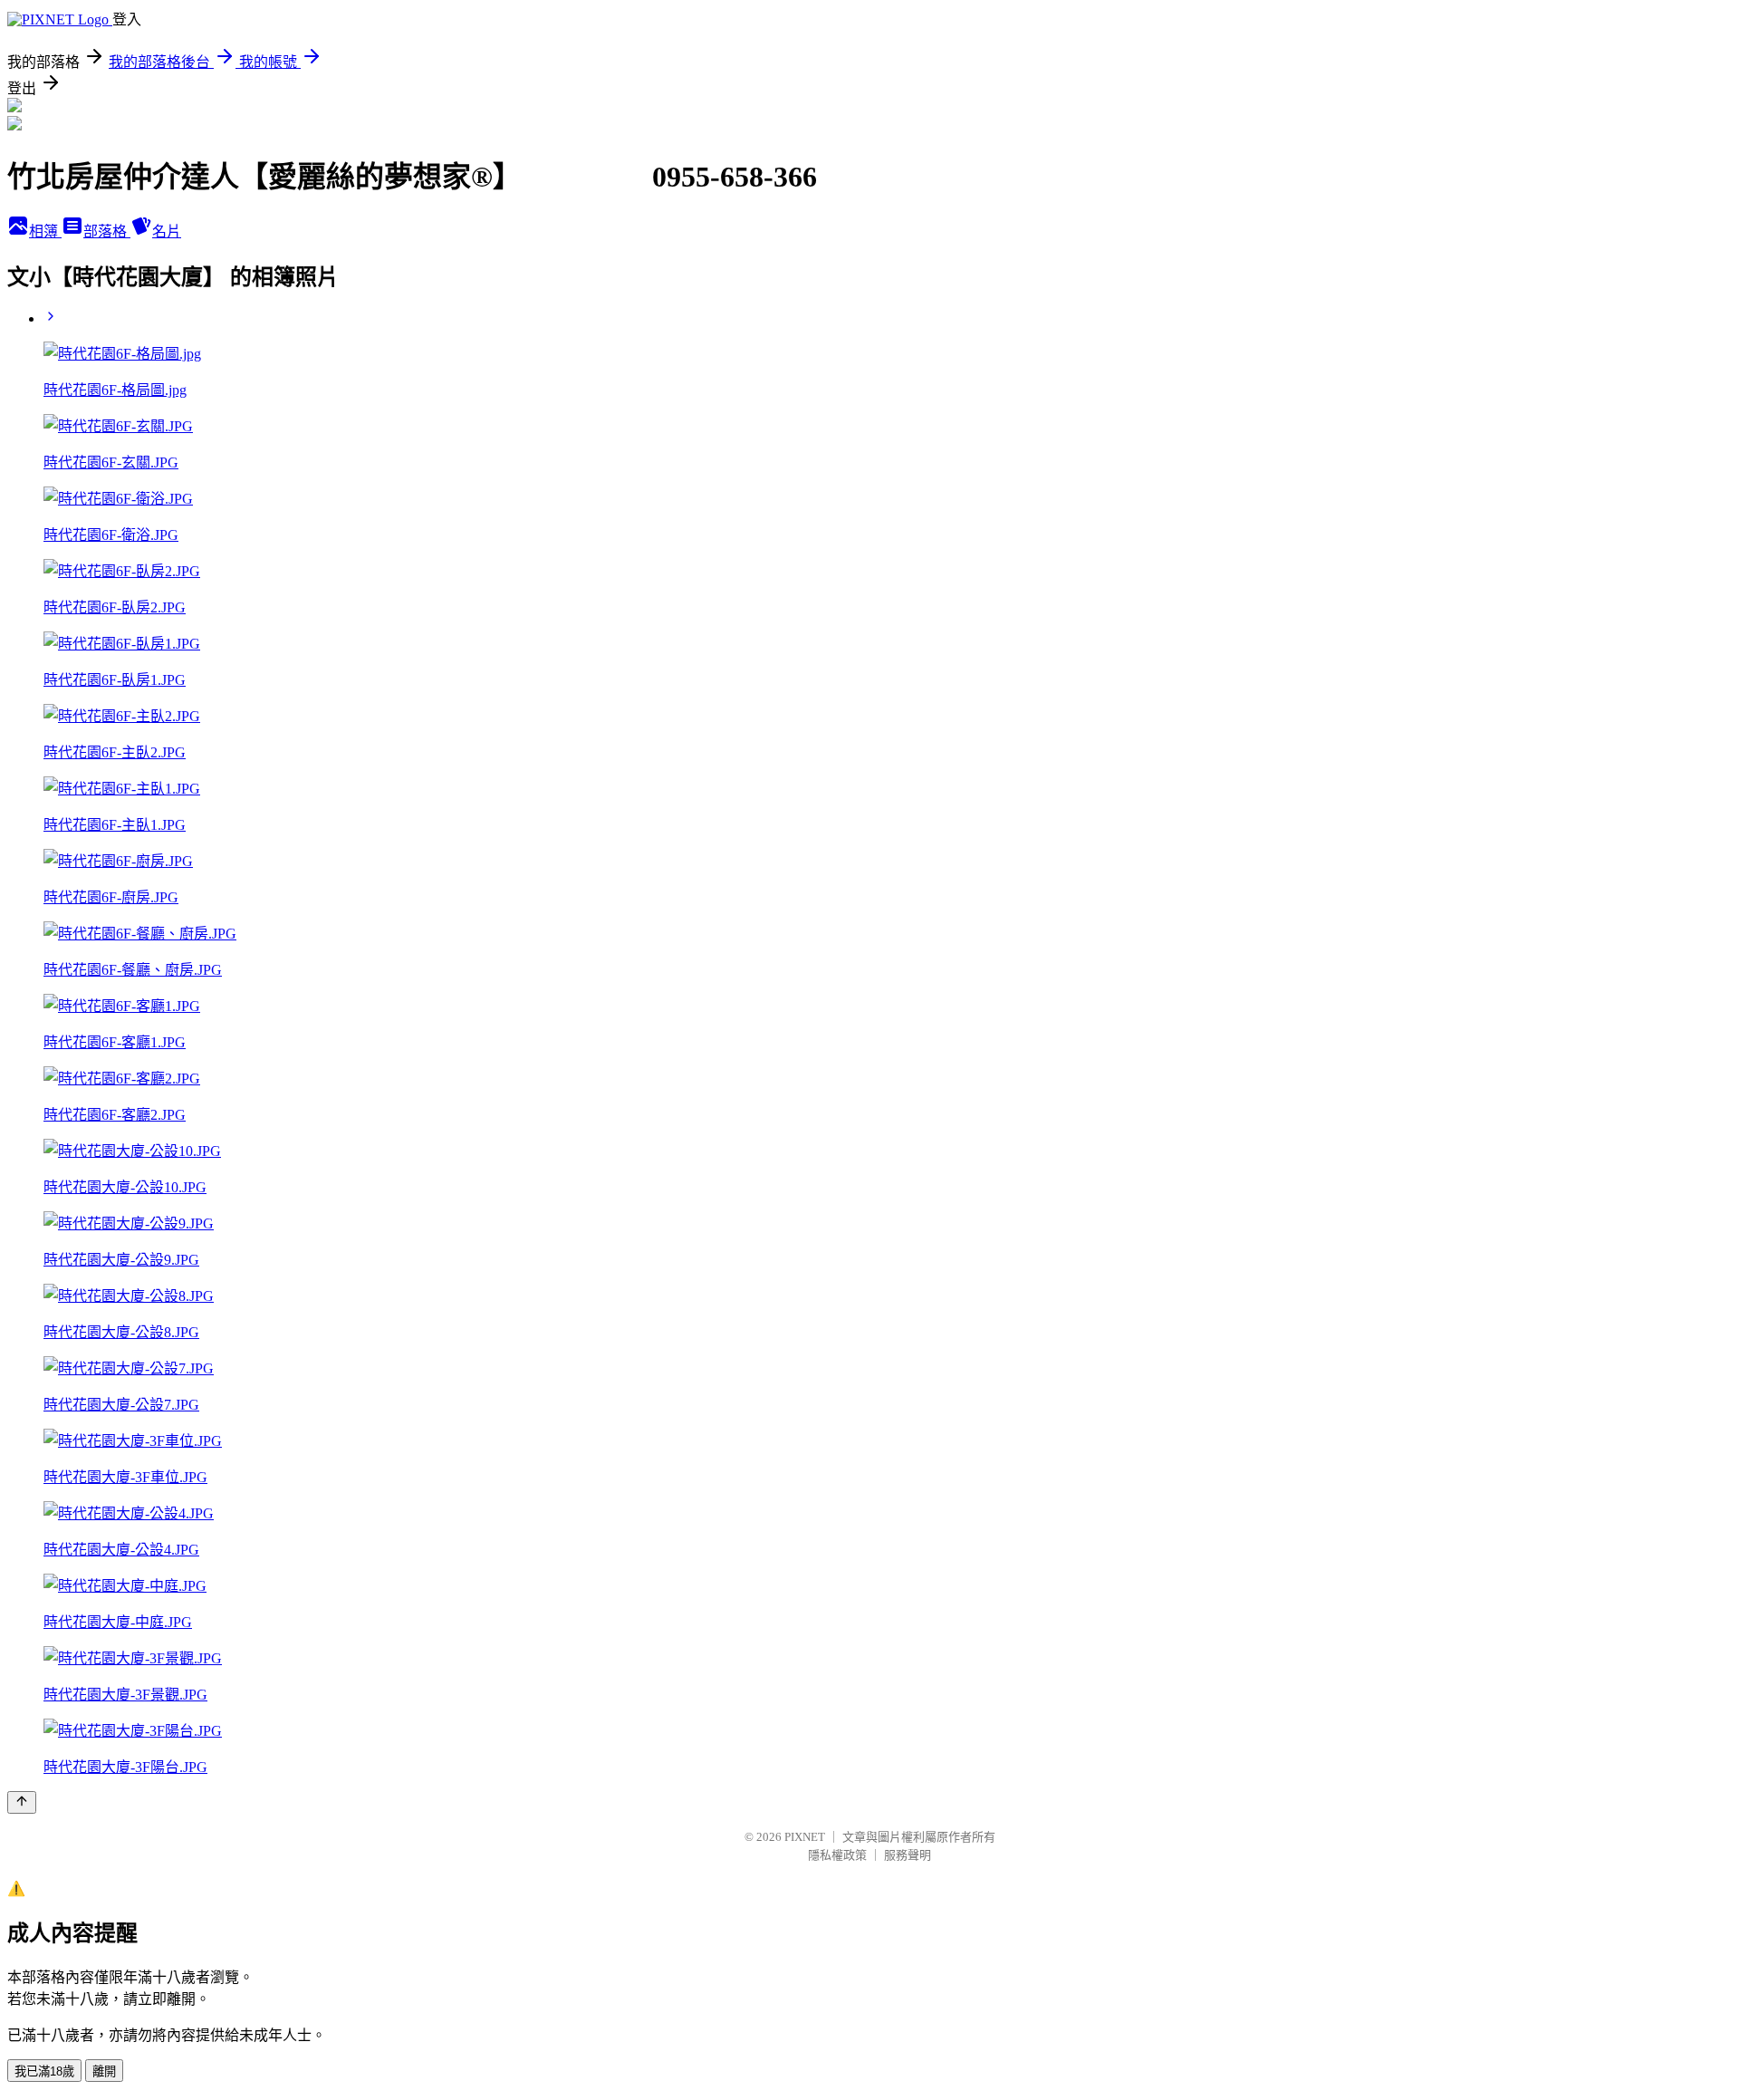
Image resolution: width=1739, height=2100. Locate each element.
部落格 (107, 231)
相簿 (45, 231)
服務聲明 (908, 1855)
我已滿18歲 (44, 2071)
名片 (167, 231)
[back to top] (22, 1802)
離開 (104, 2071)
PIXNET (805, 1837)
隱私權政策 (837, 1855)
